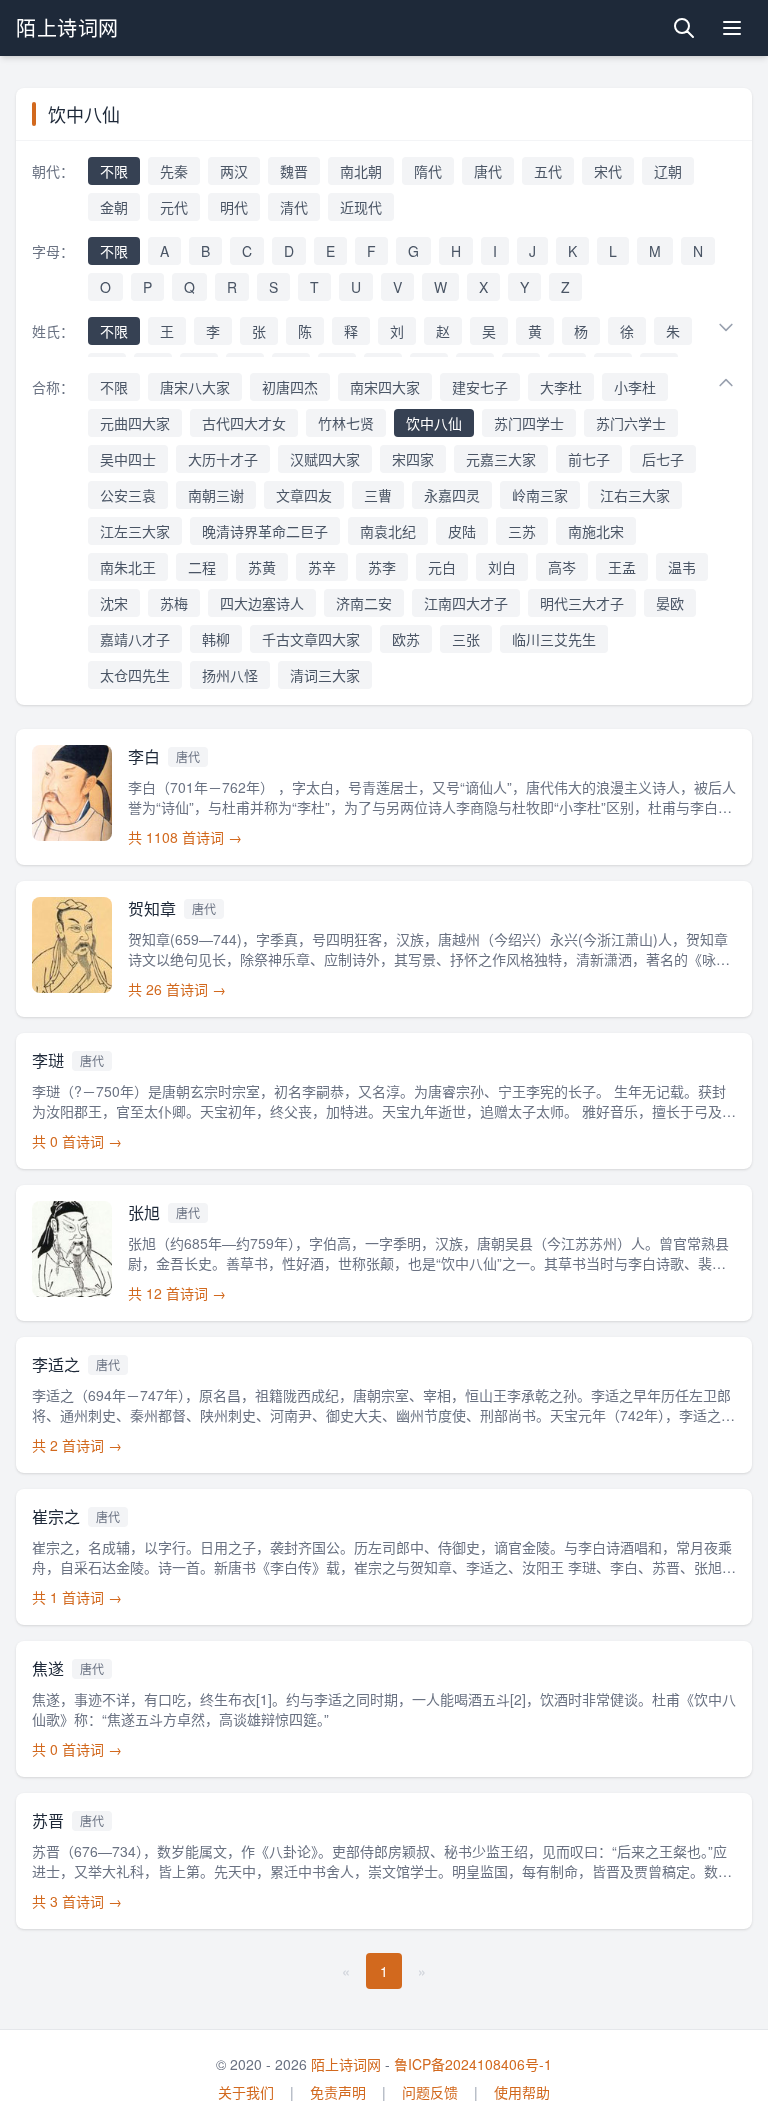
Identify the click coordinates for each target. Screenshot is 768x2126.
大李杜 (561, 387)
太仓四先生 (135, 675)
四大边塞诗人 (262, 603)
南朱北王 (128, 567)
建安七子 (480, 387)
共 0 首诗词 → (77, 1141)
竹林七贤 (346, 423)
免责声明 (338, 2092)
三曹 (378, 495)
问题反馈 (430, 2092)
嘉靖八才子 (135, 639)
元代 (174, 207)
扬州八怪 (230, 675)
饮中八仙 (434, 423)
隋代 (428, 171)
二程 (202, 567)
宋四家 (413, 459)
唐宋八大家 (195, 387)
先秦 (174, 171)
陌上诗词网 (67, 28)
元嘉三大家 (501, 459)
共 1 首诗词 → (77, 1597)
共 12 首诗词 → (177, 1293)
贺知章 (152, 908)
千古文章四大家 (311, 639)
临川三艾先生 (554, 639)
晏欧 (670, 603)
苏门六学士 (631, 423)
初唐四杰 (290, 387)
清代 (294, 207)
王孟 (622, 567)
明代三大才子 (582, 603)
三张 (466, 639)
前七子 (589, 459)
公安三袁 (128, 495)
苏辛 (322, 567)
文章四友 (304, 495)
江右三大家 (635, 495)
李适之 (56, 1364)
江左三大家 (135, 531)
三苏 (522, 531)
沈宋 (114, 603)
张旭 (144, 1212)
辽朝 (668, 171)
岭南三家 (540, 495)
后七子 (663, 459)
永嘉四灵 (452, 495)
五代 (548, 171)
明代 (234, 207)
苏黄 (262, 567)
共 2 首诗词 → (77, 1445)
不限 (114, 171)
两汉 (234, 171)
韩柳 (216, 639)
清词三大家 (325, 675)
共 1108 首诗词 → (185, 837)
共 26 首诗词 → (177, 989)
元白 (442, 567)
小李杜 (635, 387)
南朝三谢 (216, 495)
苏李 (382, 567)
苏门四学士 (529, 423)
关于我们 (246, 2092)
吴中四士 (128, 459)
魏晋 (294, 171)
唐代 (488, 171)
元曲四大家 (135, 423)
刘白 (502, 567)
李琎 (48, 1060)
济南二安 (364, 603)
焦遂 (48, 1668)
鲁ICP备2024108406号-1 (473, 2064)
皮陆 (462, 531)
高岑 (562, 567)
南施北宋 (596, 531)
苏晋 (48, 1820)
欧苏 (406, 639)
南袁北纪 (388, 531)
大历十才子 (223, 459)
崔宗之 (56, 1516)
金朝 (114, 207)
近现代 (361, 207)
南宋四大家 (385, 387)
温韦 (682, 567)
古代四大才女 (244, 423)
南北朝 (361, 171)
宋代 (608, 171)
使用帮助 (522, 2092)
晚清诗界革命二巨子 (265, 531)
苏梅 (174, 603)
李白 (144, 756)
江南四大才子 (466, 603)
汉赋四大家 (325, 459)
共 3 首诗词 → (77, 1901)
